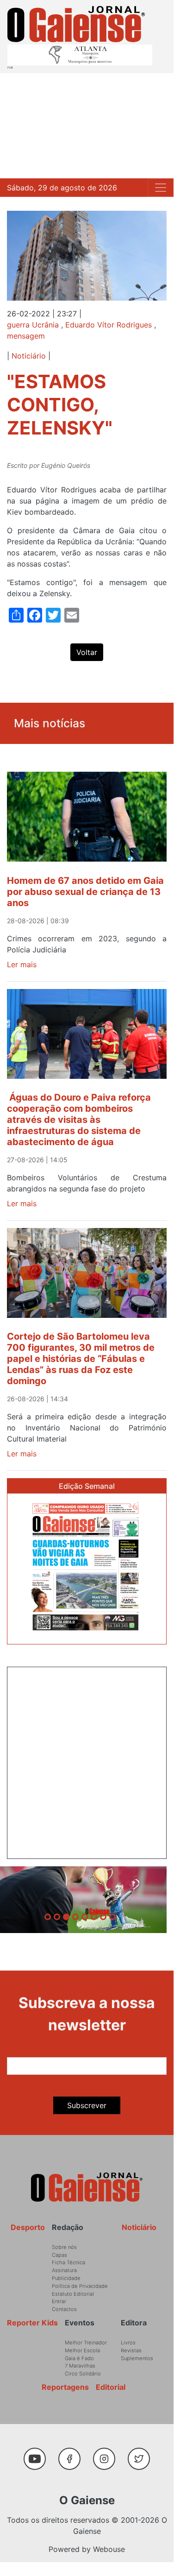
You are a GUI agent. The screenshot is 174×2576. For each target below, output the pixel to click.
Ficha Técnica (68, 2262)
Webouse (109, 2549)
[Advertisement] (87, 126)
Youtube (39, 2454)
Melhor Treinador (86, 2343)
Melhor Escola (82, 2350)
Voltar (87, 652)
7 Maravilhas (80, 2366)
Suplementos (137, 2358)
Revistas (131, 2350)
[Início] (76, 24)
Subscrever (87, 2105)
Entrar (59, 2301)
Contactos (64, 2309)
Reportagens (65, 2387)
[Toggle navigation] (161, 188)
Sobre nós (64, 2247)
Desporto (28, 2227)
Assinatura (64, 2270)
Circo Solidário (83, 2374)
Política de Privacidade (80, 2286)
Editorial (111, 2387)
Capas (59, 2255)
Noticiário (29, 356)
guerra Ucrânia (33, 325)
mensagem (26, 336)
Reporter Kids (32, 2323)
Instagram (108, 2454)
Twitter (141, 2454)
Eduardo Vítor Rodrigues (109, 325)
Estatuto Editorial (73, 2294)
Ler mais (22, 964)
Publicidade (66, 2278)
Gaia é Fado (79, 2358)
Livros (128, 2343)
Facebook (73, 2454)
